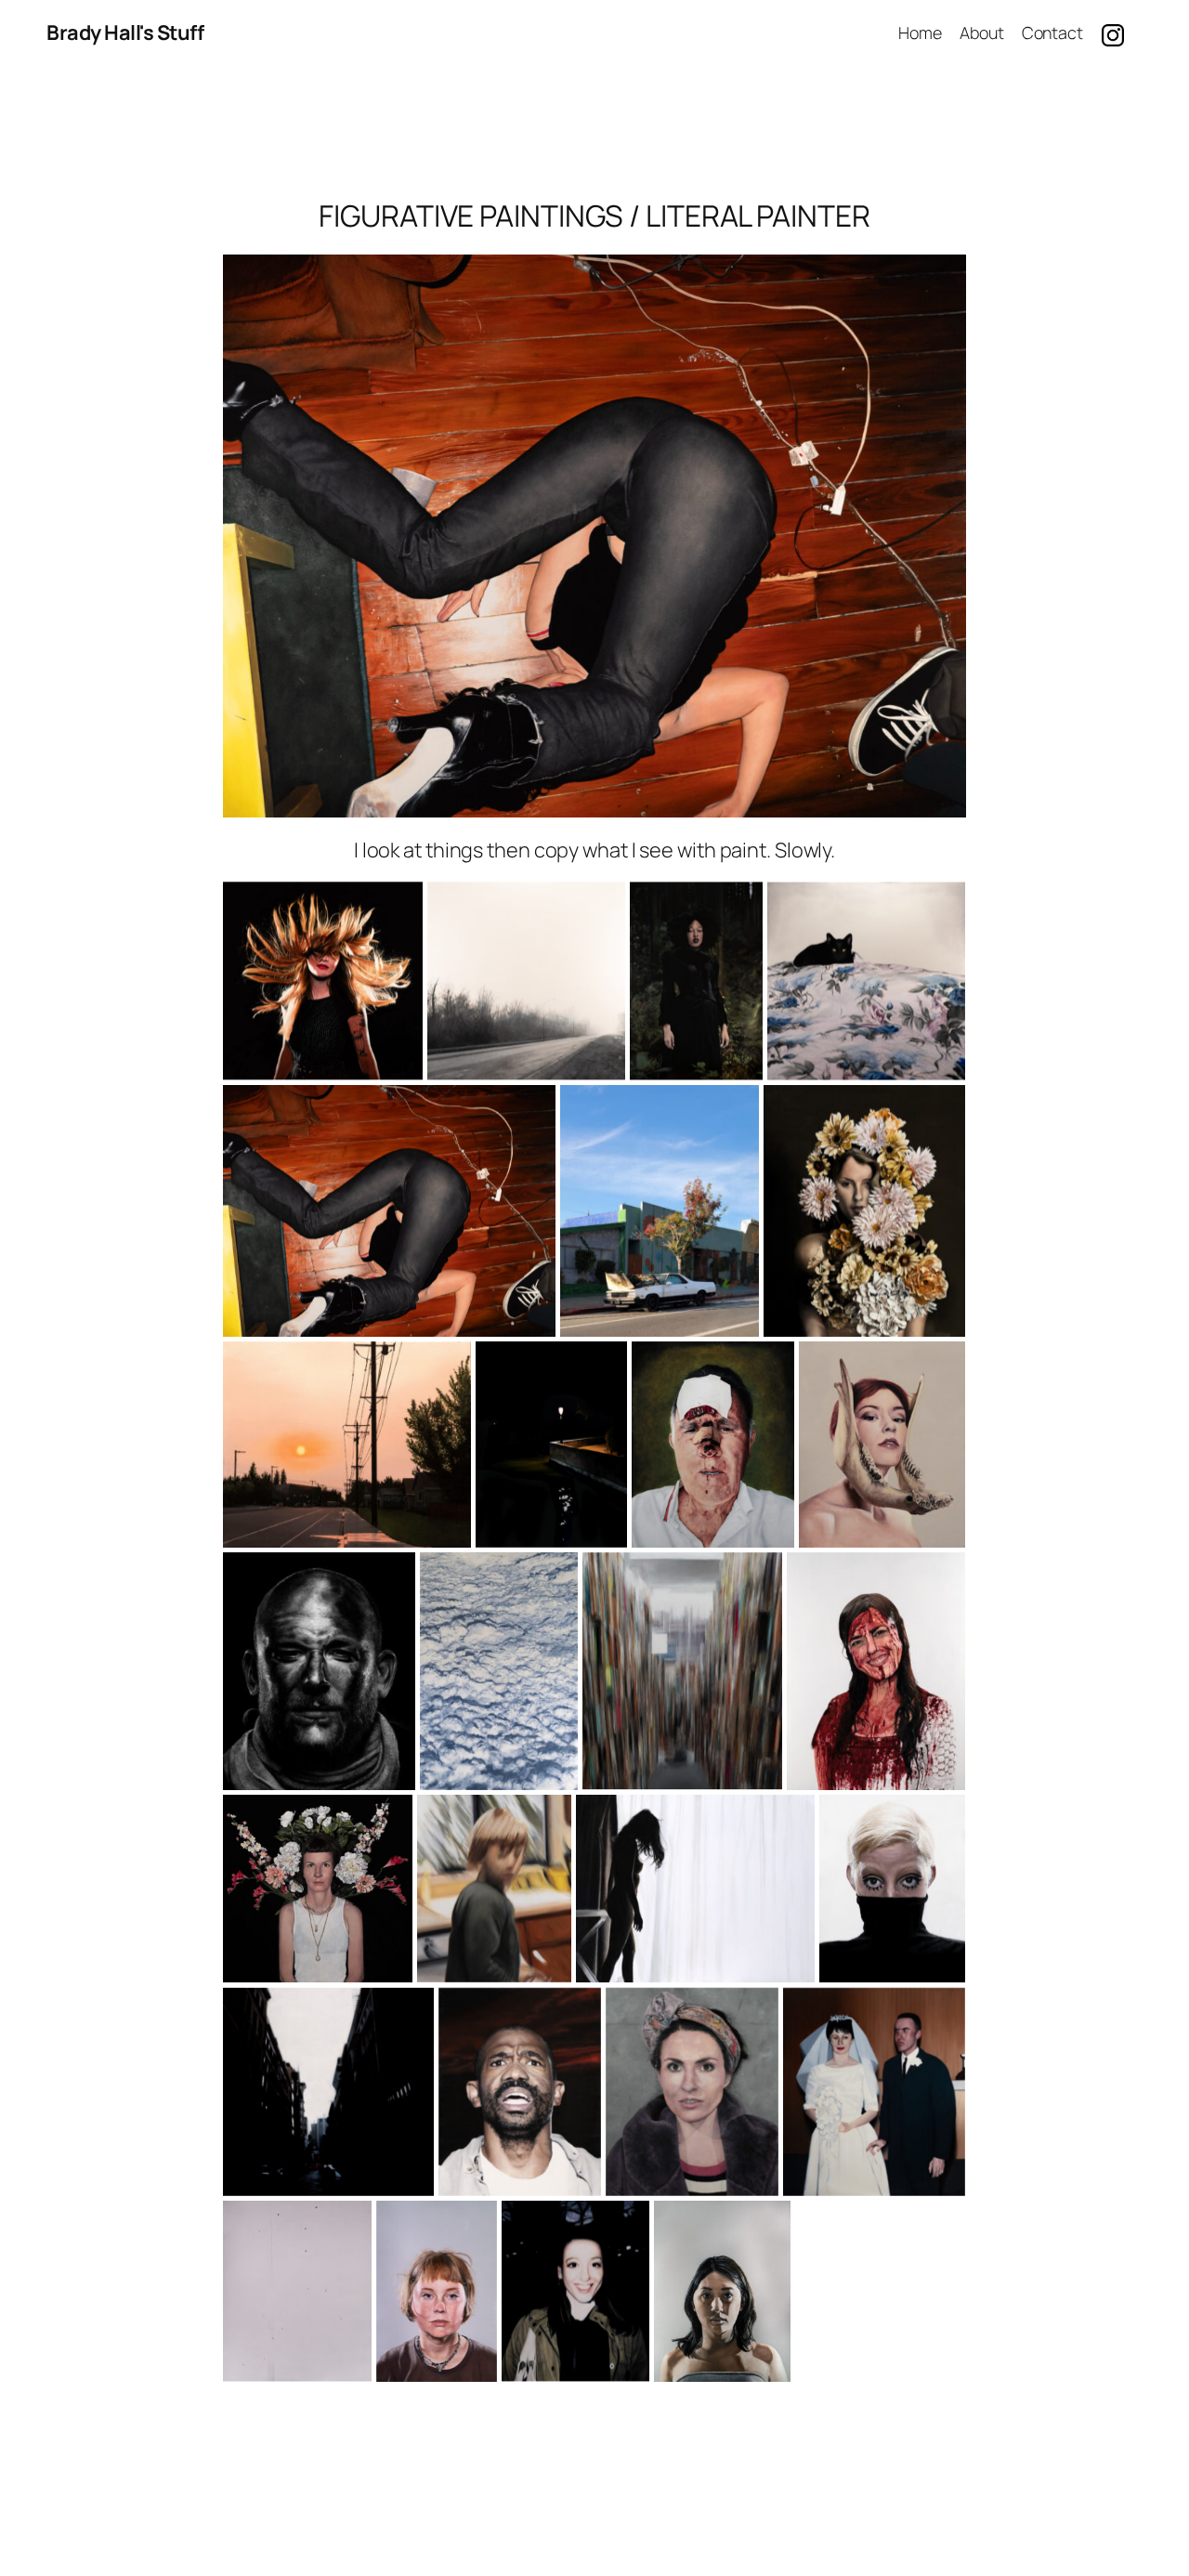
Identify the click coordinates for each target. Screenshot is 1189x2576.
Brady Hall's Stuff (125, 33)
